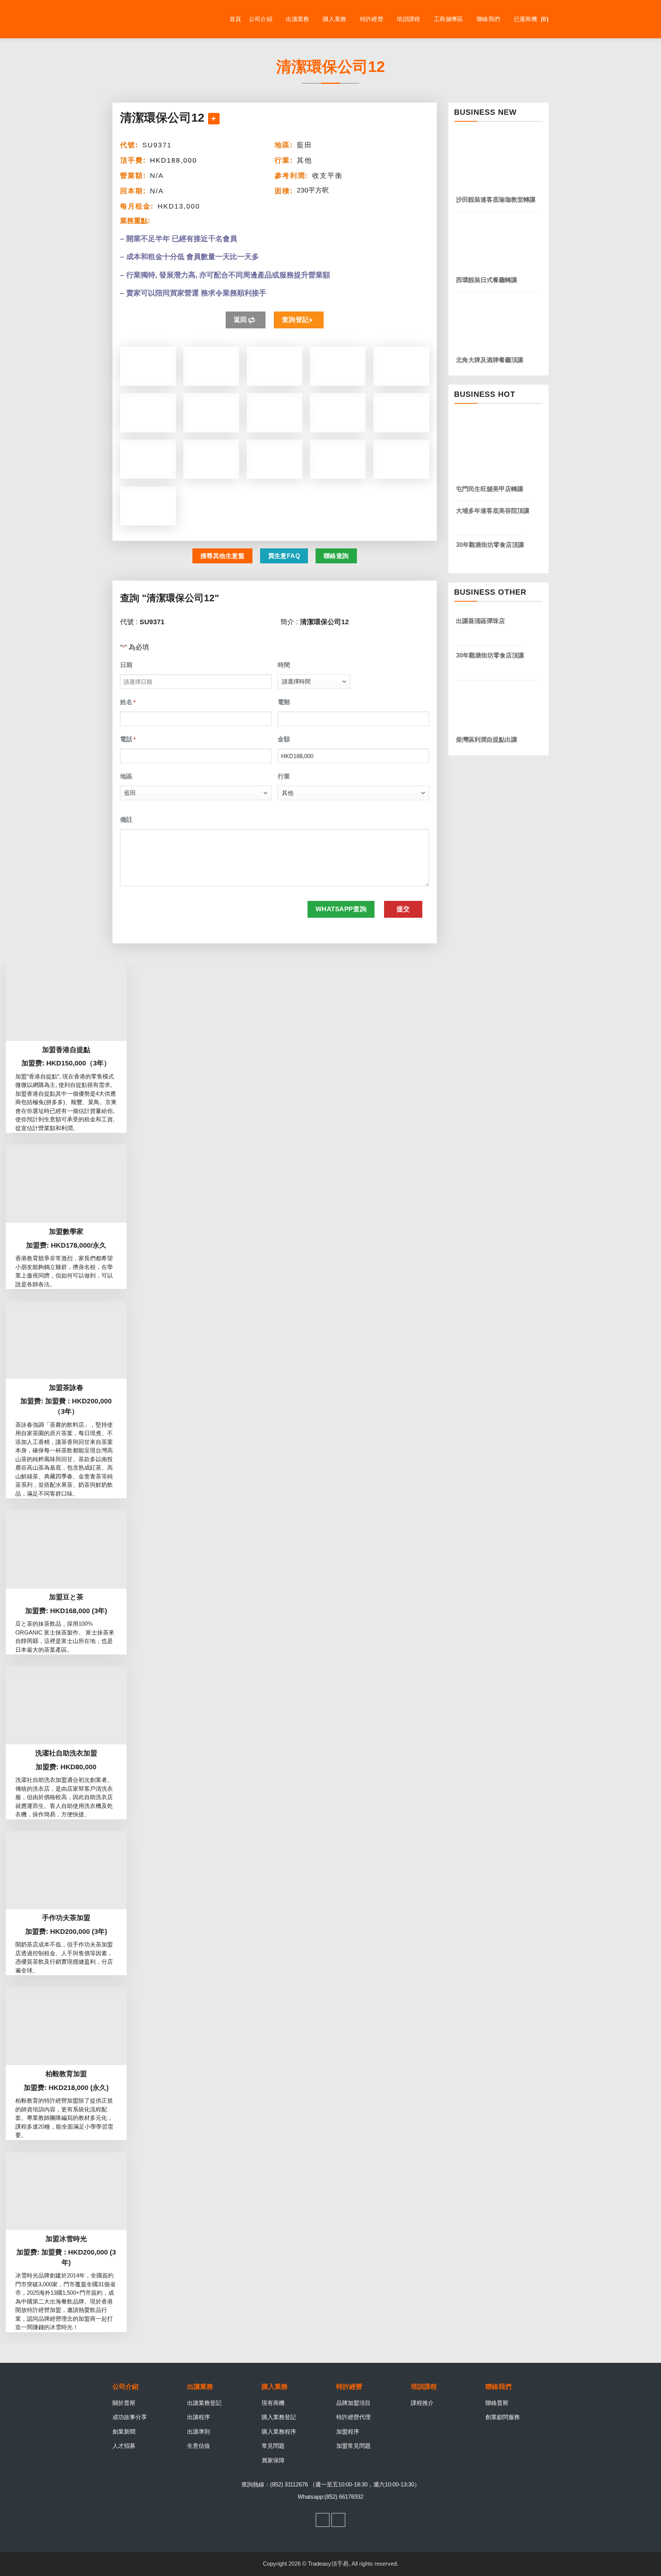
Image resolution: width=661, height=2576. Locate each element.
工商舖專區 (449, 19)
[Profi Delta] (151, 19)
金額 (284, 739)
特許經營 (372, 19)
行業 (284, 776)
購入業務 (335, 19)
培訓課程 (408, 19)
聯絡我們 (488, 19)
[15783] (214, 119)
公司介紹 (261, 19)
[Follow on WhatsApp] (339, 2520)
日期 (126, 665)
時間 (284, 665)
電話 (128, 739)
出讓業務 (297, 19)
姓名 (128, 702)
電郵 (284, 702)
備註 (126, 820)
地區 (126, 776)
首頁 (235, 19)
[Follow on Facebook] (323, 2520)
